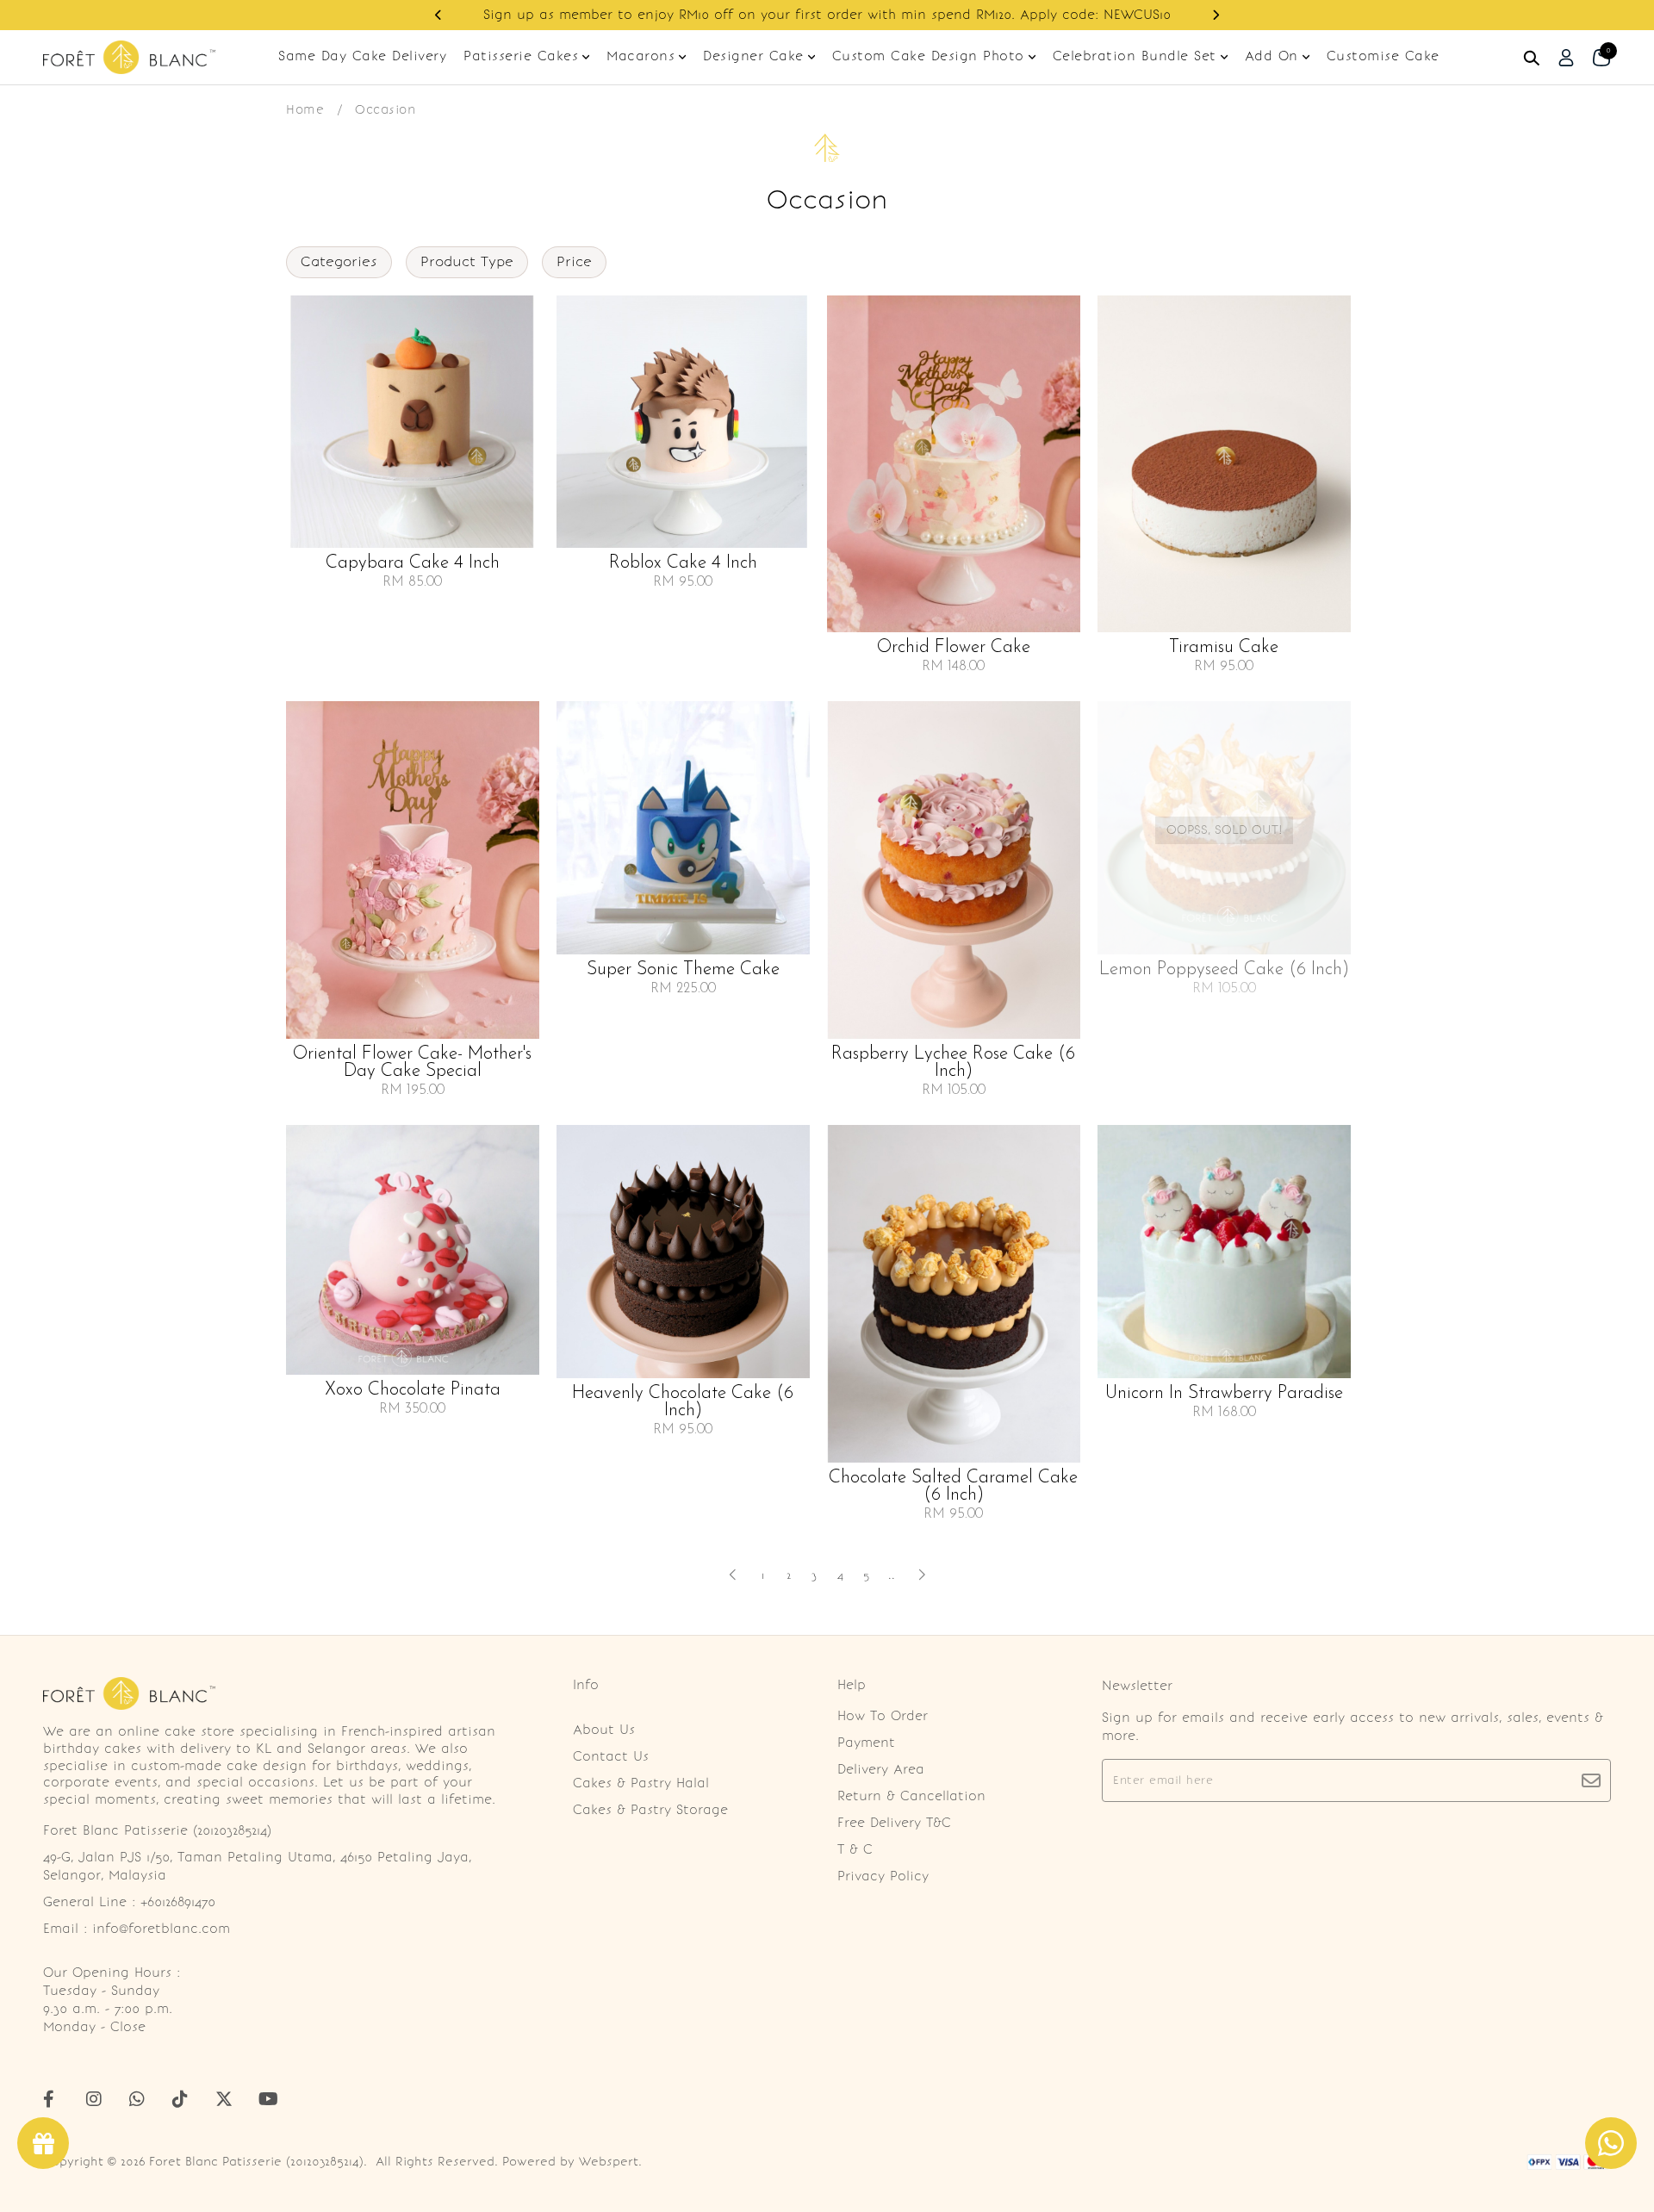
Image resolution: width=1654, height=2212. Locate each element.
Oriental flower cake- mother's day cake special (412, 1063)
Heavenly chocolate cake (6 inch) (683, 1402)
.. (892, 1572)
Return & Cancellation (911, 1796)
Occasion (385, 109)
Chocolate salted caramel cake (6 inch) (953, 1487)
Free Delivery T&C (894, 1823)
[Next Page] (922, 1575)
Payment (866, 1743)
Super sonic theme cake (683, 970)
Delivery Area (881, 1769)
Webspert (609, 2162)
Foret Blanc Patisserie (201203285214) (256, 2162)
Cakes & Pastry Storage (650, 1810)
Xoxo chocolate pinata (413, 1390)
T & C (855, 1849)
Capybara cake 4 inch (413, 563)
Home (305, 109)
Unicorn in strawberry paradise (1224, 1394)
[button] (438, 15)
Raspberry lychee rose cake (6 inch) (953, 1063)
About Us (604, 1730)
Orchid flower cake (954, 648)
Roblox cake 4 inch (683, 563)
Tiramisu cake (1224, 648)
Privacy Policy (883, 1876)
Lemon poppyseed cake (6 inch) (1224, 970)
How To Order (883, 1716)
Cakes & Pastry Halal (641, 1783)
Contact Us (611, 1756)
